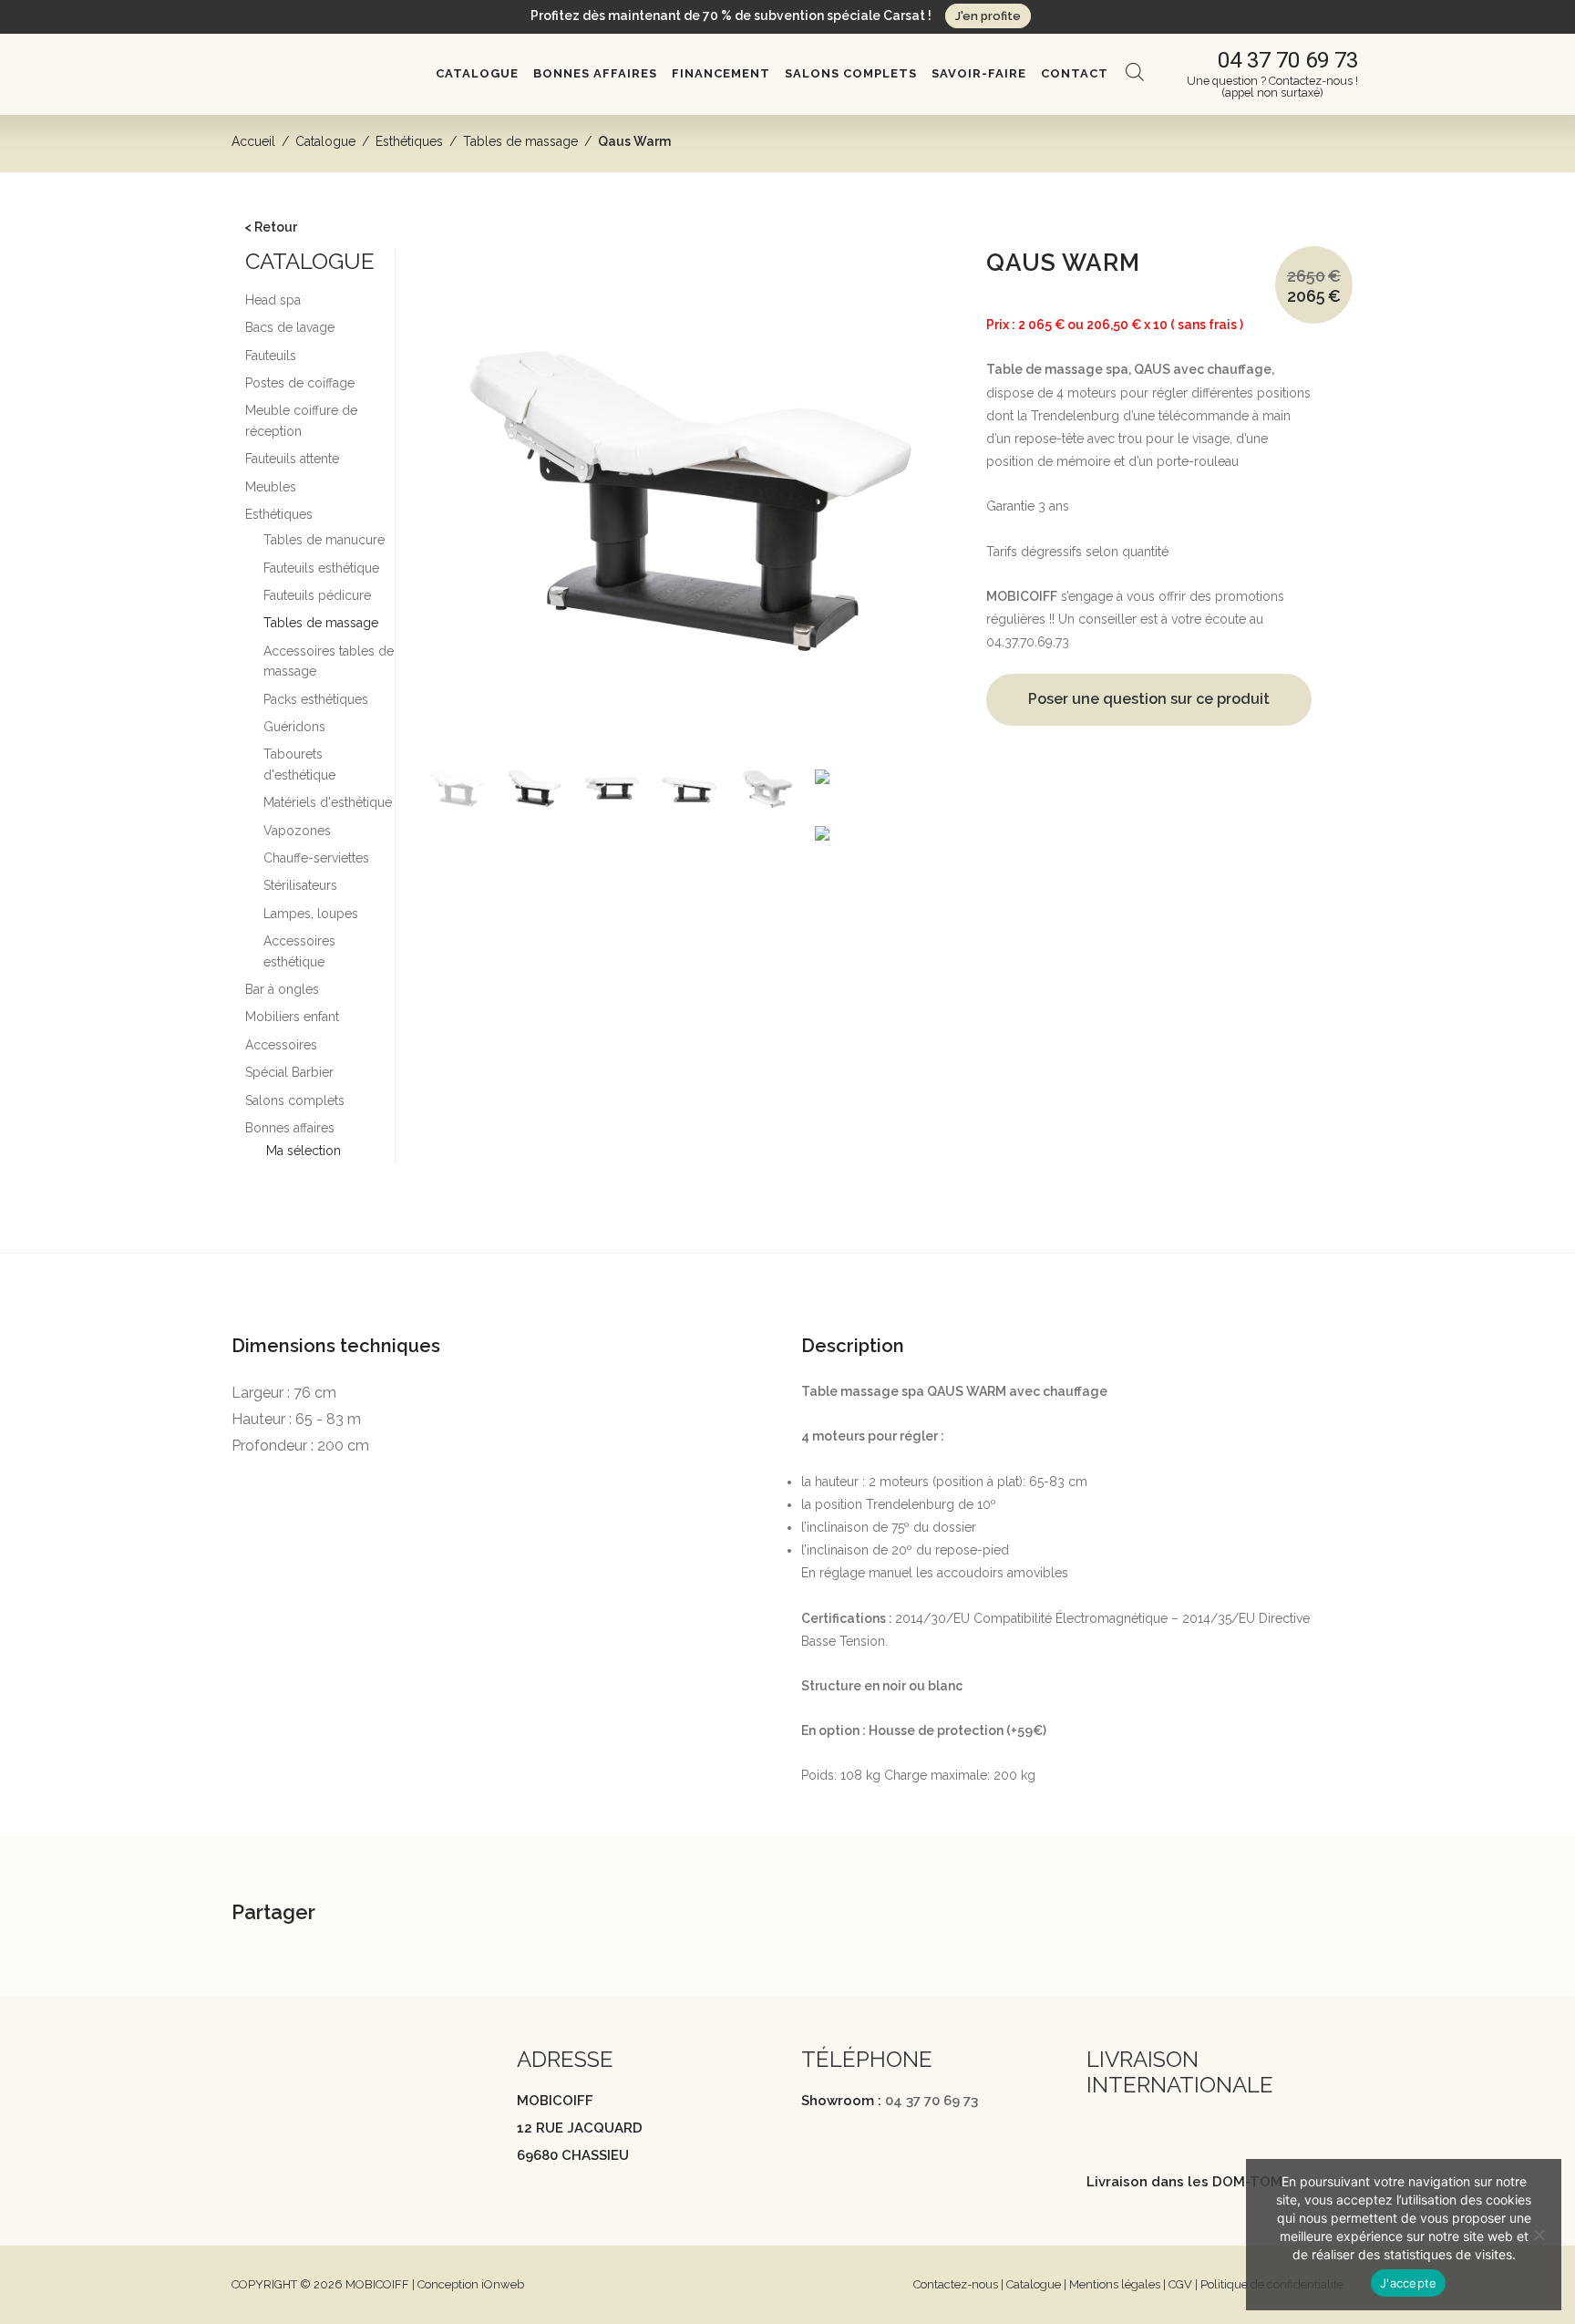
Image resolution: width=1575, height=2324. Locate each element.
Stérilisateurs (300, 885)
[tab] (787, 1283)
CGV (1180, 2284)
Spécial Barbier (289, 1072)
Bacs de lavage (290, 327)
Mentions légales (1115, 2284)
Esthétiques (409, 141)
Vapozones (297, 831)
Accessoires (281, 1045)
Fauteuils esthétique (321, 568)
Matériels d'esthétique (328, 802)
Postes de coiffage (300, 383)
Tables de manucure (324, 540)
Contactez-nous (956, 2284)
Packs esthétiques (316, 699)
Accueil (253, 141)
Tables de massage (520, 141)
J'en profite (988, 16)
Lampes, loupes (311, 914)
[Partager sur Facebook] (402, 1914)
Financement (721, 73)
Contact (1075, 73)
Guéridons (294, 727)
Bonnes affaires (595, 73)
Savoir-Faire (979, 73)
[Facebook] (241, 2117)
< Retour (271, 227)
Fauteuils (271, 356)
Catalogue (477, 73)
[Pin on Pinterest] (493, 1914)
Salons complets (851, 73)
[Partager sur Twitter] (448, 1914)
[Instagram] (276, 2117)
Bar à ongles (282, 989)
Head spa (273, 300)
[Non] (1539, 2235)
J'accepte (1408, 2283)
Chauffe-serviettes (316, 858)
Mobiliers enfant (292, 1017)
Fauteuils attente (292, 459)
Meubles (271, 487)
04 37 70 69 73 (932, 2101)
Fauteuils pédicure (317, 595)
